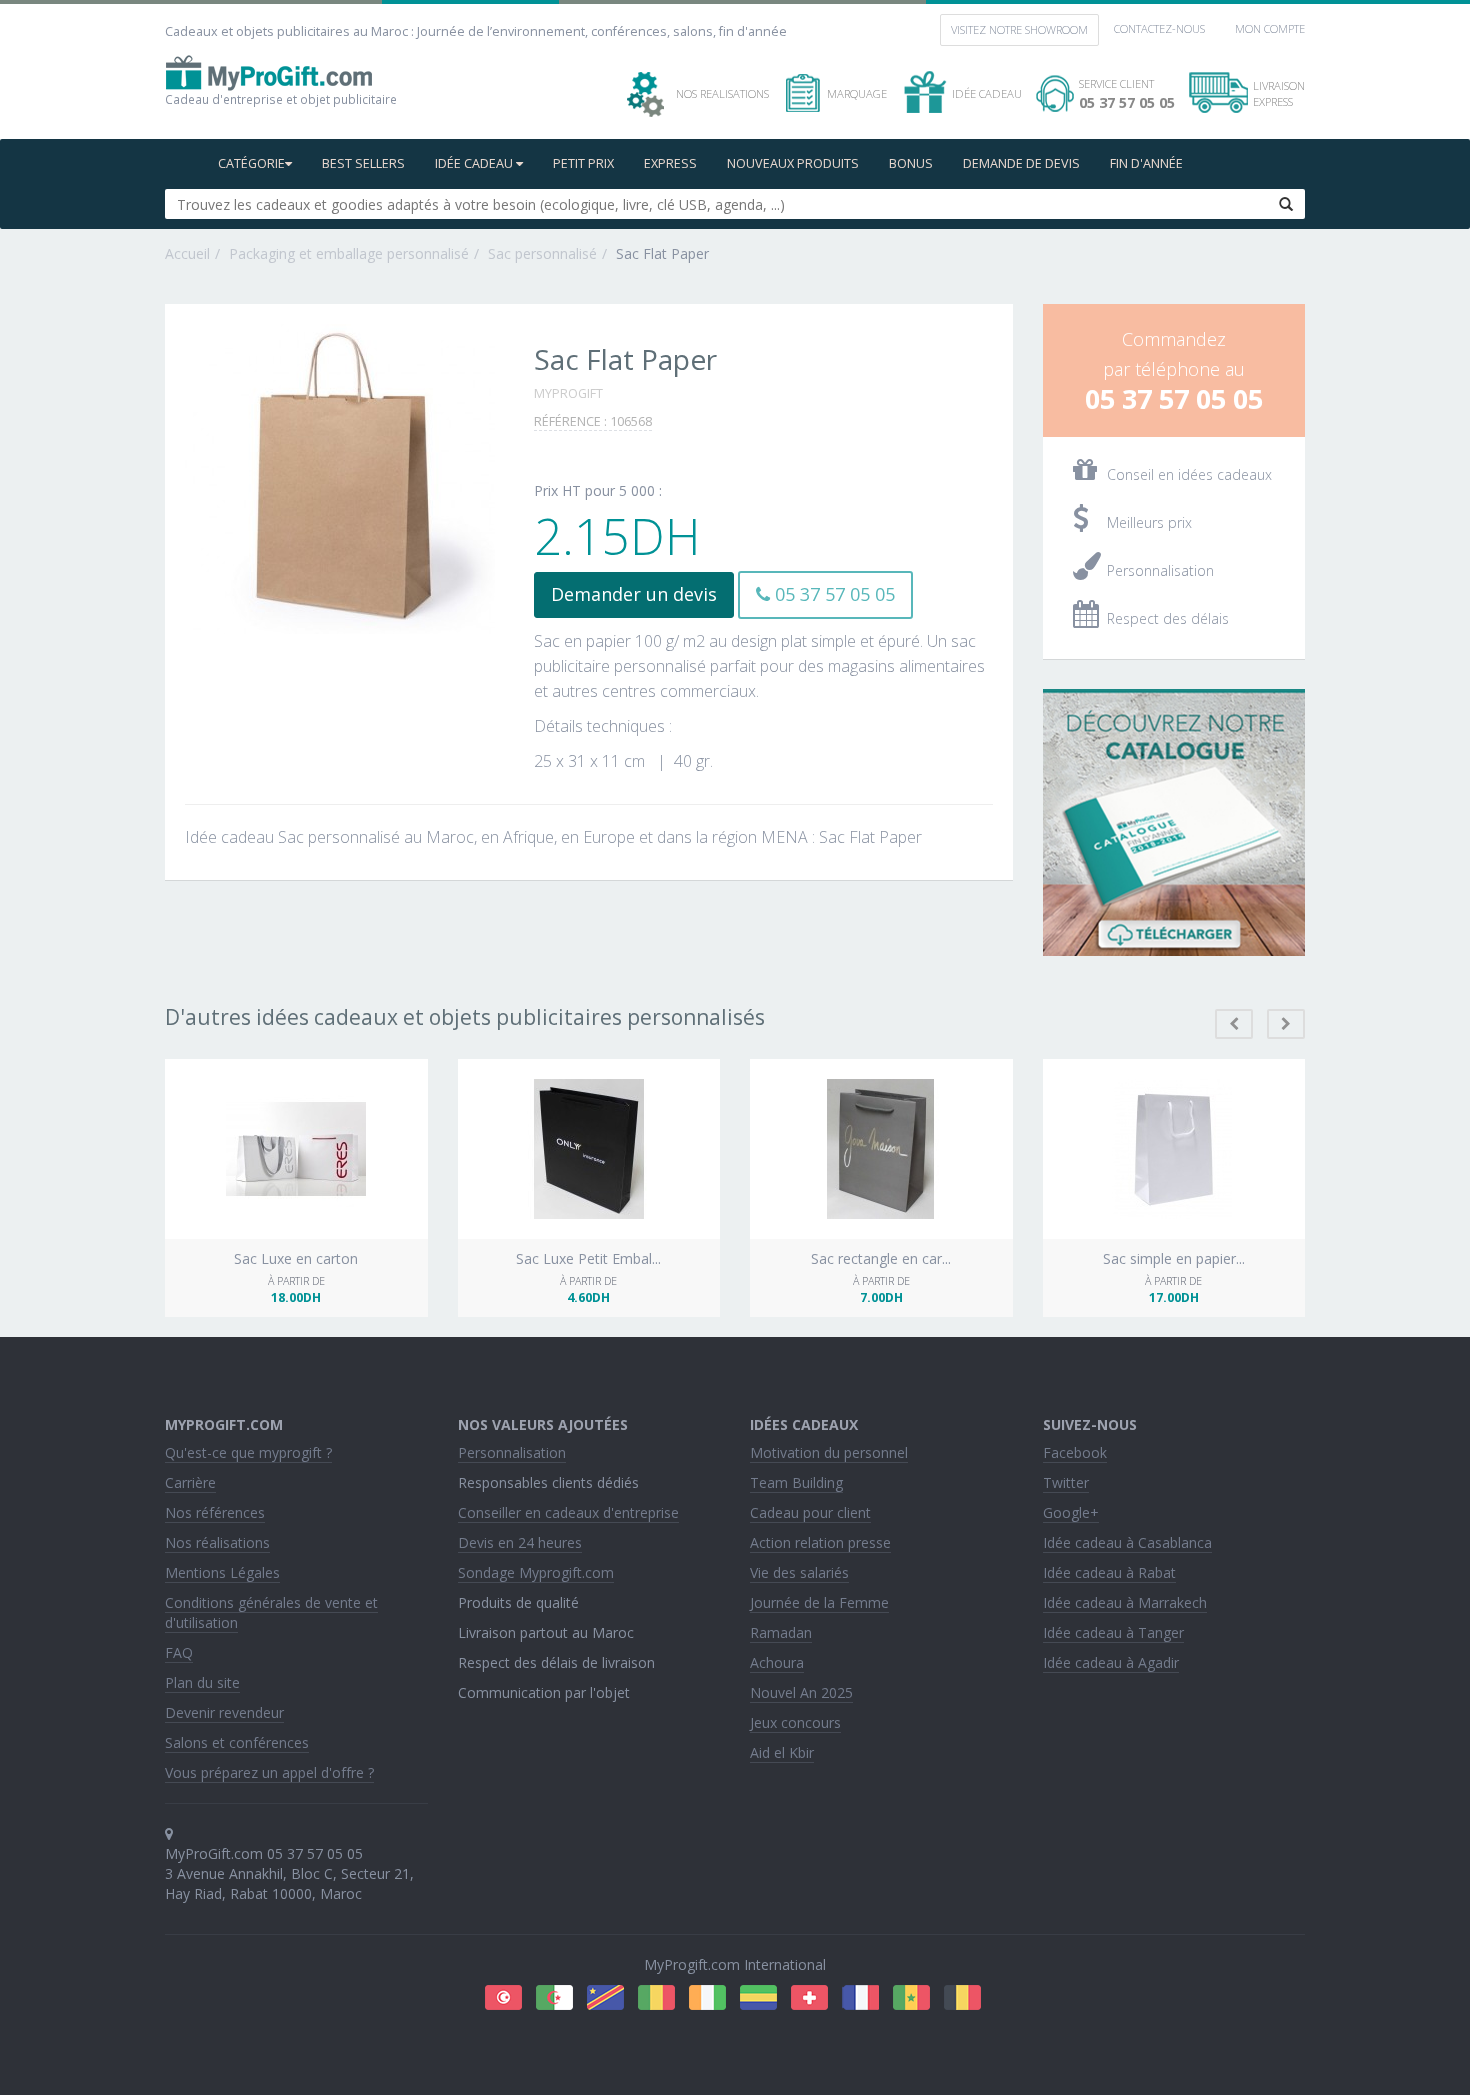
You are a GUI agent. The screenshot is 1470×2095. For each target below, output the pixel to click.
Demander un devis (634, 594)
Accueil (187, 253)
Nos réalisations (217, 1542)
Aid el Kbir (782, 1752)
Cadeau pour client (810, 1512)
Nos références (215, 1512)
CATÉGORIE (251, 163)
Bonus (911, 163)
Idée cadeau (475, 163)
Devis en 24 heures (520, 1542)
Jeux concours (795, 1722)
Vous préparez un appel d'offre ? (269, 1772)
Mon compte (1270, 28)
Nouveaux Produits (793, 163)
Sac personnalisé (542, 253)
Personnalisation (512, 1452)
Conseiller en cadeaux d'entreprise (568, 1512)
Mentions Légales (222, 1572)
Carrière (190, 1482)
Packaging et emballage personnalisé (349, 253)
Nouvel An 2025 (801, 1692)
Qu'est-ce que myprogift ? (248, 1452)
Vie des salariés (799, 1572)
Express (670, 163)
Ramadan (781, 1632)
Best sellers (363, 163)
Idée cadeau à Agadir (1111, 1662)
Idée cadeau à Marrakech (1125, 1602)
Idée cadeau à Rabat (1109, 1572)
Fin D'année (1146, 163)
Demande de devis (1021, 163)
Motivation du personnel (829, 1452)
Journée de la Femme (819, 1602)
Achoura (777, 1662)
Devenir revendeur (224, 1712)
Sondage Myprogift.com (536, 1572)
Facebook (1075, 1452)
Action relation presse (820, 1542)
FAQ (179, 1652)
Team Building (796, 1482)
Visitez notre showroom (1019, 29)
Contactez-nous (1159, 28)
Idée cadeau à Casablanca (1127, 1542)
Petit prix (583, 163)
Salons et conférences (237, 1742)
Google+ (1071, 1512)
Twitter (1066, 1482)
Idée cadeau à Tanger (1113, 1632)
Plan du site (202, 1682)
